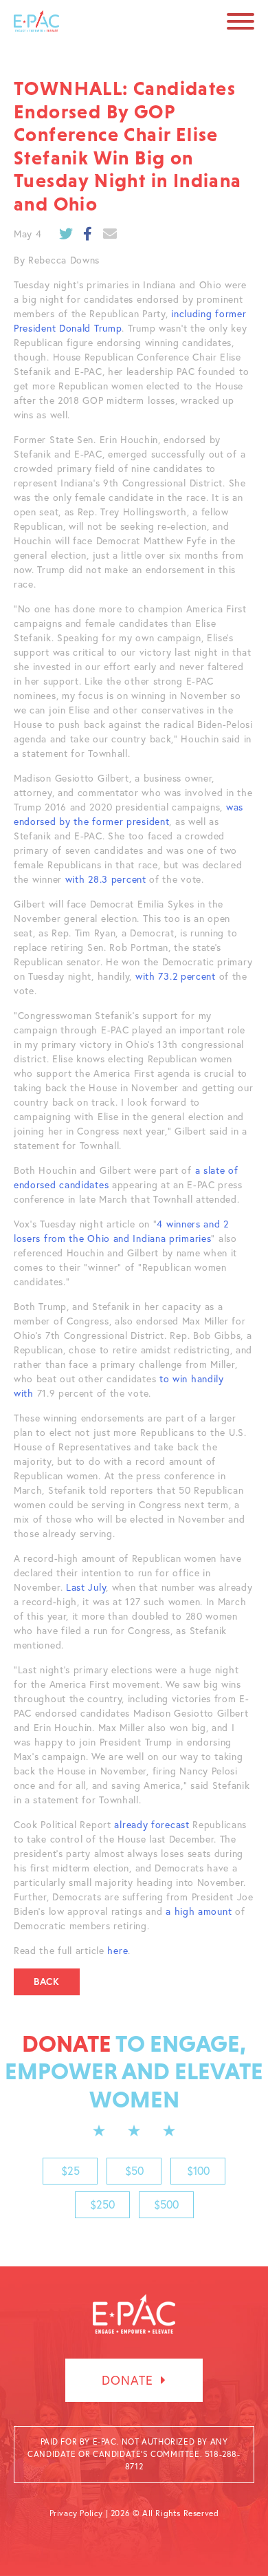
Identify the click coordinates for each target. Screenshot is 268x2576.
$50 (134, 2171)
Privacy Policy (76, 2513)
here (118, 1951)
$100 (198, 2171)
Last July (86, 1587)
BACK (47, 1982)
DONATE (129, 2380)
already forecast (152, 1825)
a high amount (199, 1911)
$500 (166, 2204)
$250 (102, 2204)
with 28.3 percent (106, 879)
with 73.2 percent (177, 976)
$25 (70, 2171)
